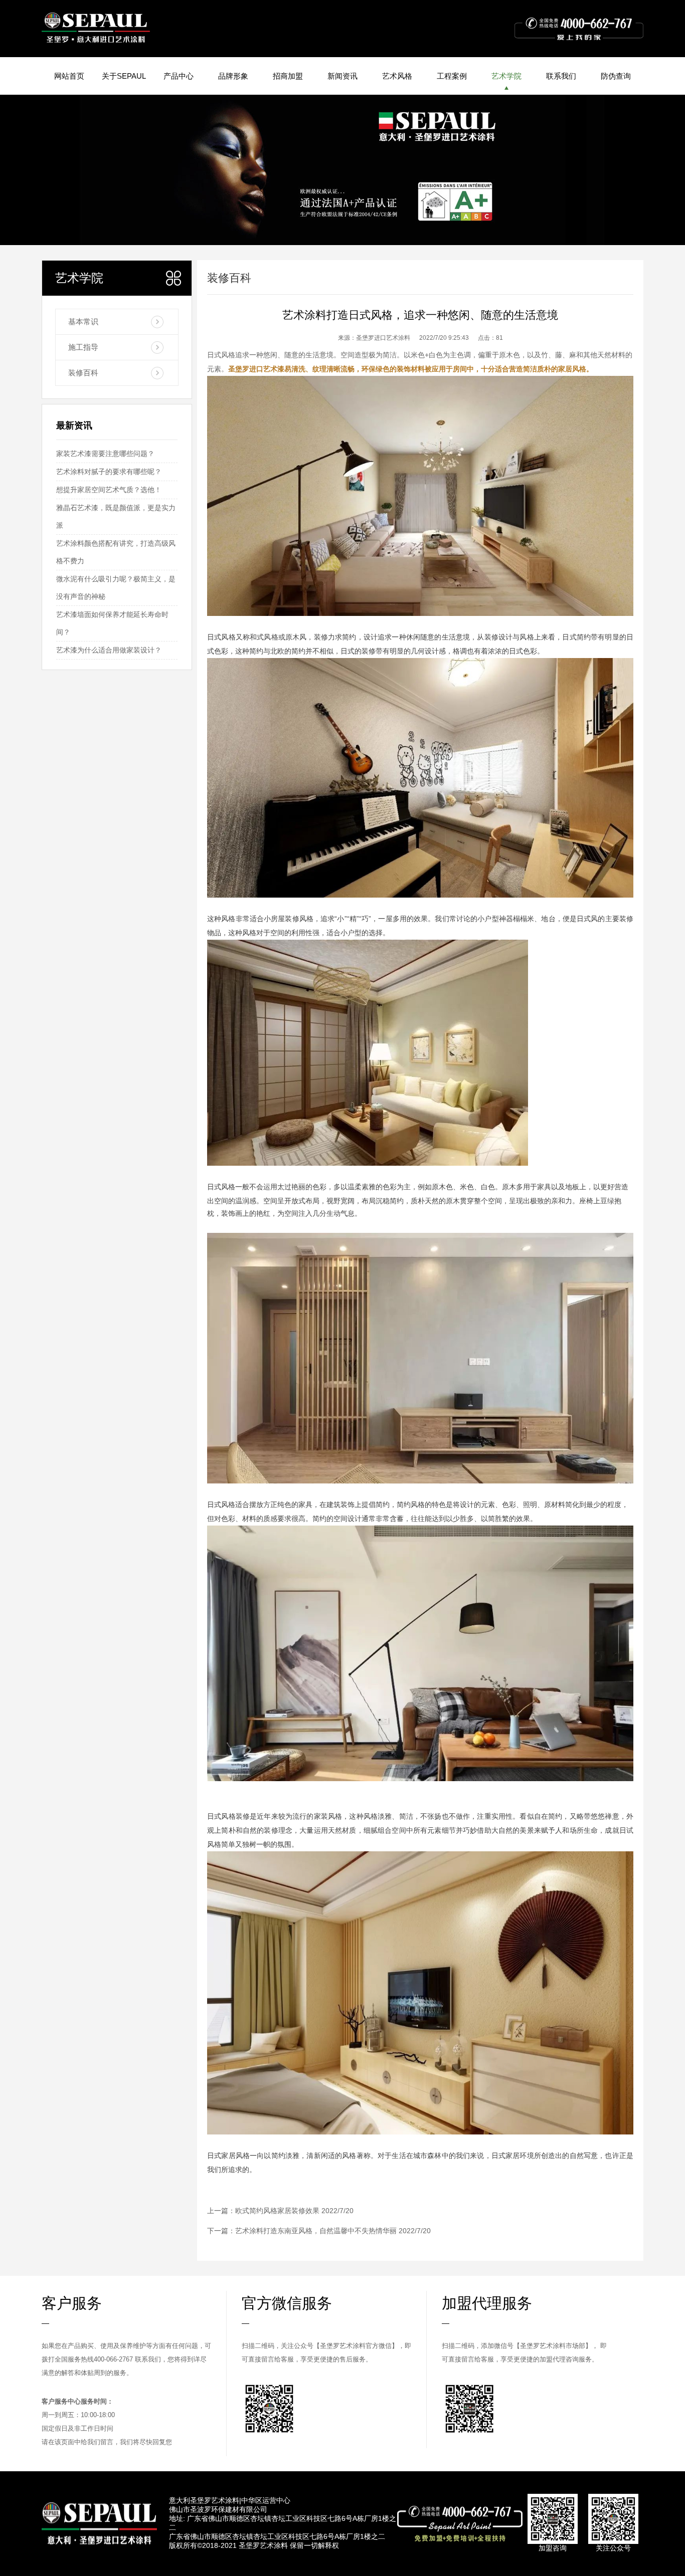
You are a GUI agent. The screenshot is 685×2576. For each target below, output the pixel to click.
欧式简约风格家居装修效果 (277, 2211)
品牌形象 (233, 76)
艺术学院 (506, 76)
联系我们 (561, 76)
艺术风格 (397, 76)
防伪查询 (616, 76)
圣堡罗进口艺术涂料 (383, 338)
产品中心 (179, 76)
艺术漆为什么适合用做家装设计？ (109, 650)
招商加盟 (288, 76)
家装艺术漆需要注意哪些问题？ (105, 454)
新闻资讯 (342, 76)
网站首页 (69, 76)
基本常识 (83, 321)
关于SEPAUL (124, 76)
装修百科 (83, 373)
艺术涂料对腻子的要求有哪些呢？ (109, 472)
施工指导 (83, 347)
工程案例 (452, 76)
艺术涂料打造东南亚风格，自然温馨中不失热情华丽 (316, 2231)
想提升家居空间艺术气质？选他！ (109, 490)
